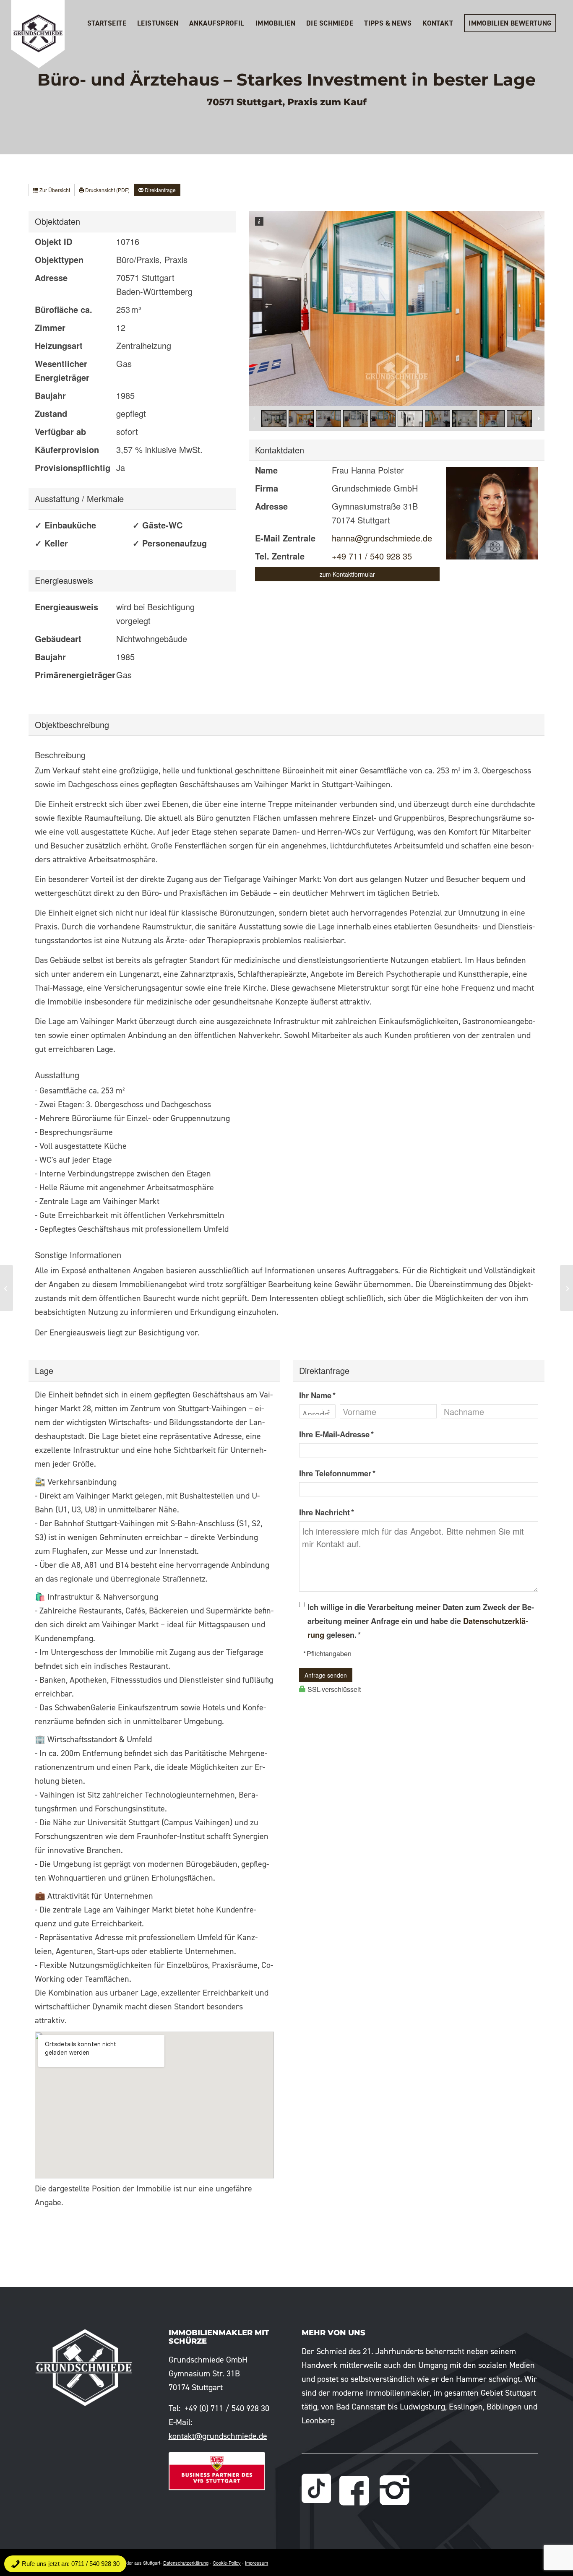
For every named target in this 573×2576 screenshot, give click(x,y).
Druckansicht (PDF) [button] (107, 190)
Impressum (257, 2563)
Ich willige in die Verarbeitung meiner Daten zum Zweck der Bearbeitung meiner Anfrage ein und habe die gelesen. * (421, 1621)
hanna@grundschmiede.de (382, 538)
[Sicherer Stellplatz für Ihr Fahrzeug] (566, 1288)
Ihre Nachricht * (327, 1512)
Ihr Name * (317, 1395)
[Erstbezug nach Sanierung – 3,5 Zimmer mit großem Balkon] (7, 1288)
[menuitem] (107, 23)
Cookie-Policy (227, 2563)
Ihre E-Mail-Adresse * (336, 1434)
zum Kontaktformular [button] (347, 574)
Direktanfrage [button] (160, 190)
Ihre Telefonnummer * (337, 1473)
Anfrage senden (326, 1675)
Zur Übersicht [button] (54, 190)
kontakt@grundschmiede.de (218, 2436)
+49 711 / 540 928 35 (372, 556)
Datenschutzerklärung (186, 2563)
